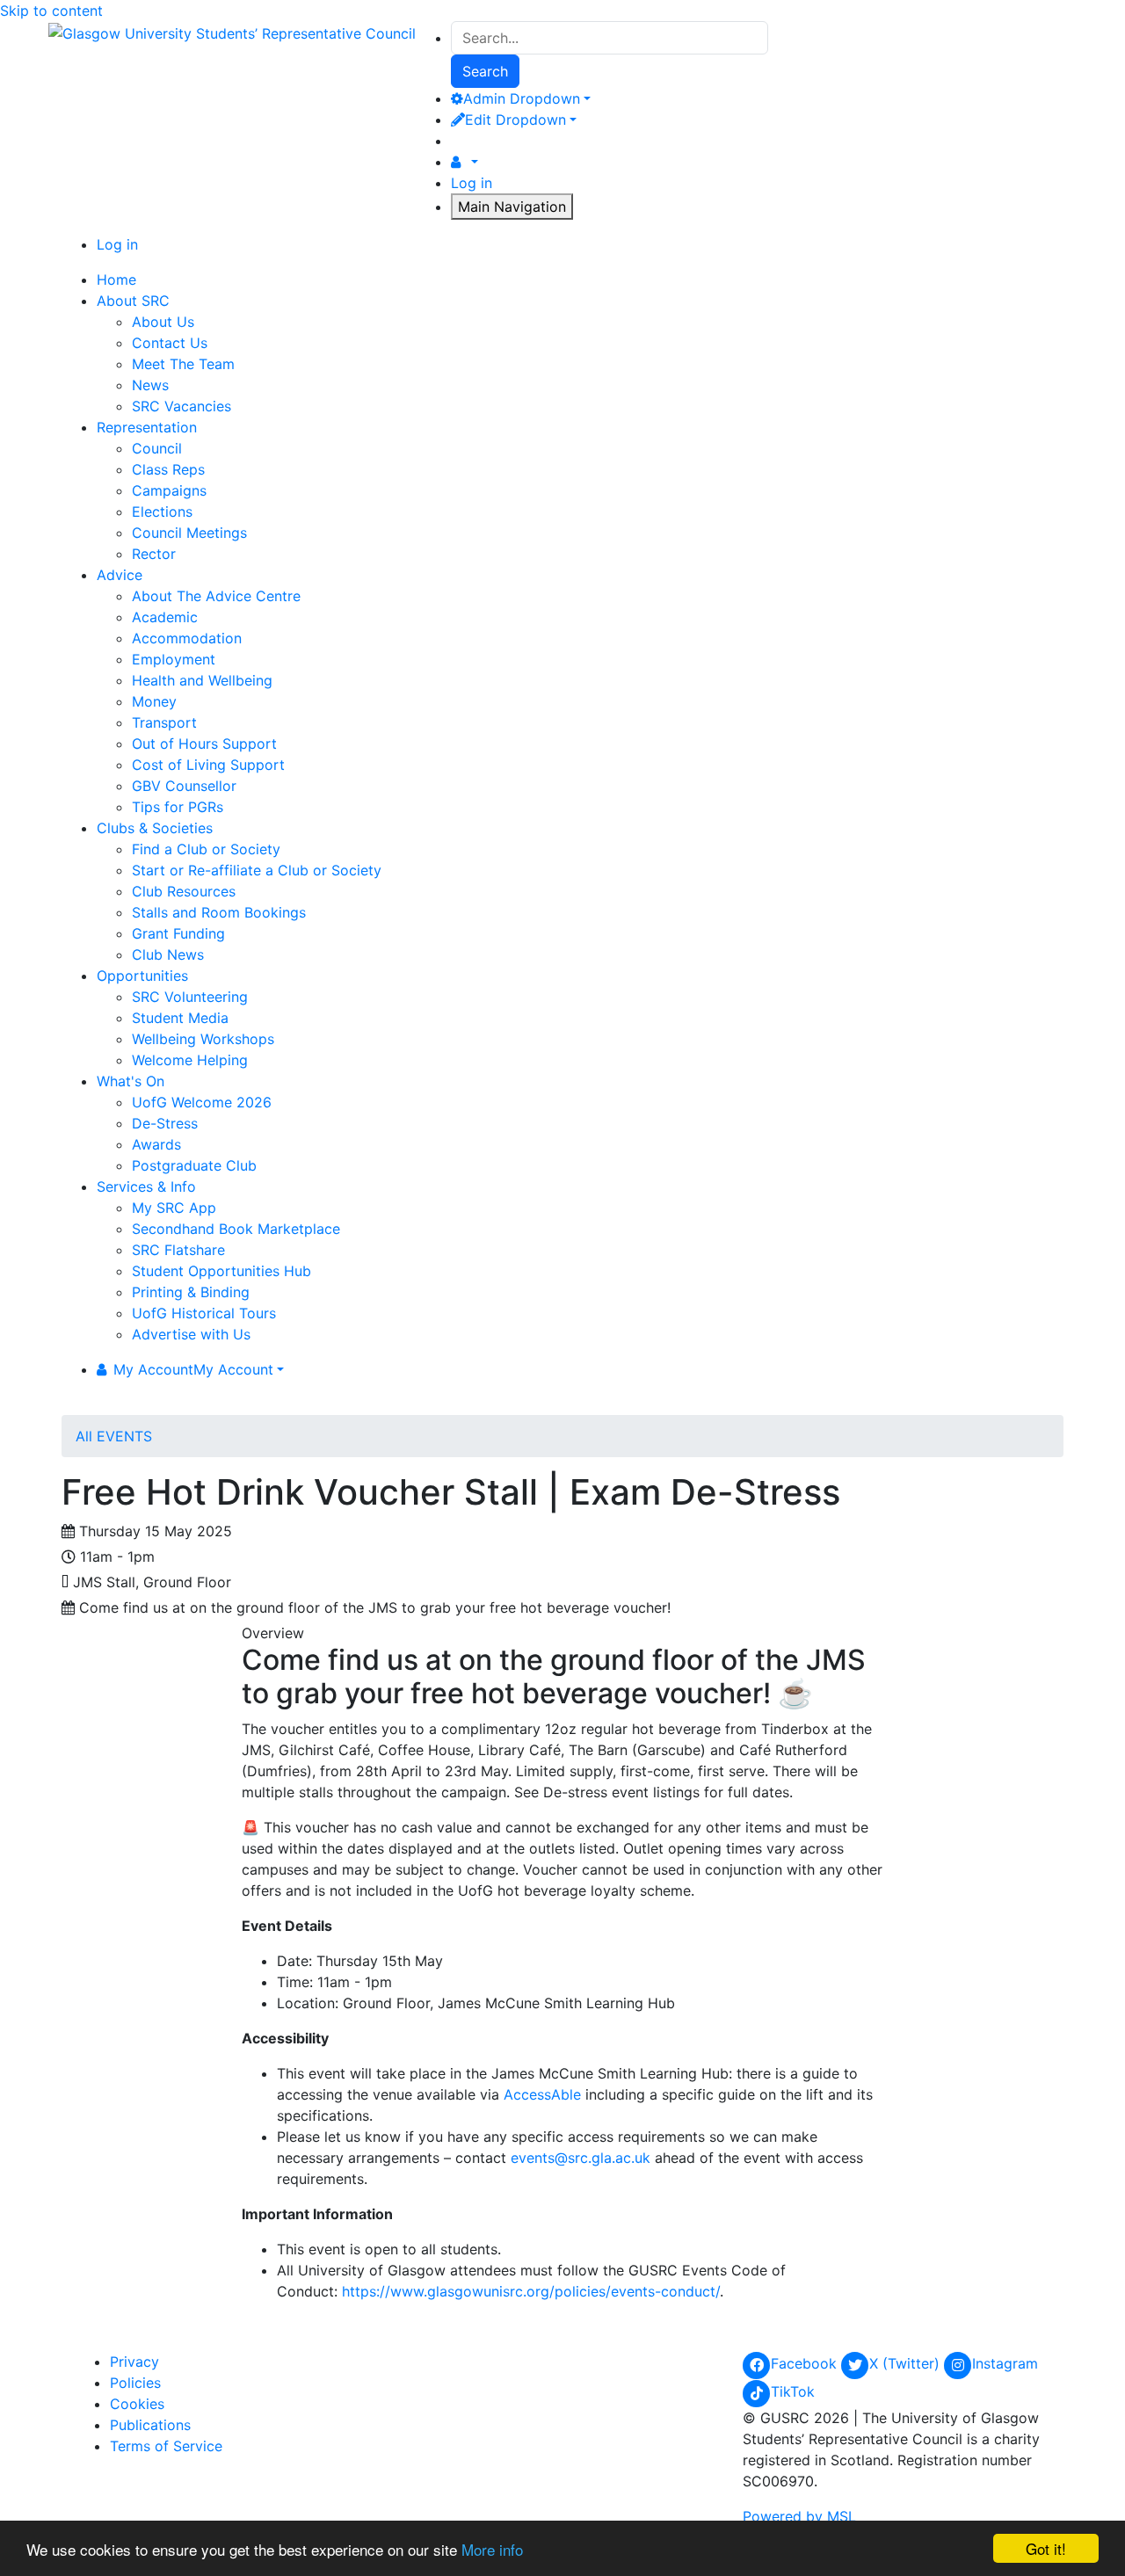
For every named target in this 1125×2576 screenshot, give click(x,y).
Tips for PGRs (178, 807)
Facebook (806, 2363)
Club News (168, 954)
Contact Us (170, 343)
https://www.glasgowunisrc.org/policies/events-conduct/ (531, 2291)
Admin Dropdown (522, 98)
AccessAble (542, 2094)
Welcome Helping (190, 1060)
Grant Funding (178, 933)
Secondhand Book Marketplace (236, 1229)
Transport (164, 722)
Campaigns (169, 490)
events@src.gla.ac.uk (581, 2158)
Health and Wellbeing (202, 680)
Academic (165, 617)
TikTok (793, 2391)
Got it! (1046, 2548)
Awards (156, 1144)
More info (492, 2549)
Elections (162, 512)
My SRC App (174, 1208)
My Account (193, 1369)
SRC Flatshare (178, 1250)
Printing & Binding (191, 1292)
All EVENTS (114, 1436)
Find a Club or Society (206, 849)
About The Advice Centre (216, 596)
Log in (472, 183)
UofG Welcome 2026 (202, 1102)
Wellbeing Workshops (203, 1039)
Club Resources (184, 891)
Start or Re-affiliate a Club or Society (257, 870)
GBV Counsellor (184, 786)
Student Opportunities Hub (221, 1271)
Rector (154, 554)
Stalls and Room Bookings (219, 912)
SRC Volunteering (190, 997)
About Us (163, 322)
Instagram (1005, 2363)
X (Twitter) (907, 2363)
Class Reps (168, 469)
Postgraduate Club (194, 1165)
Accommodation (187, 638)
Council (157, 448)
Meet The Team (183, 364)
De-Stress (165, 1123)
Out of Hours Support (204, 744)
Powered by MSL (799, 2516)
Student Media (180, 1018)
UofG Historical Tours (204, 1313)
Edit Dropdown (515, 120)
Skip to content (51, 11)
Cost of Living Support (208, 765)
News (150, 385)
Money (154, 701)
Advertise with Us (191, 1334)
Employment (174, 659)
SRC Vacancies (181, 406)
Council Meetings (189, 533)
